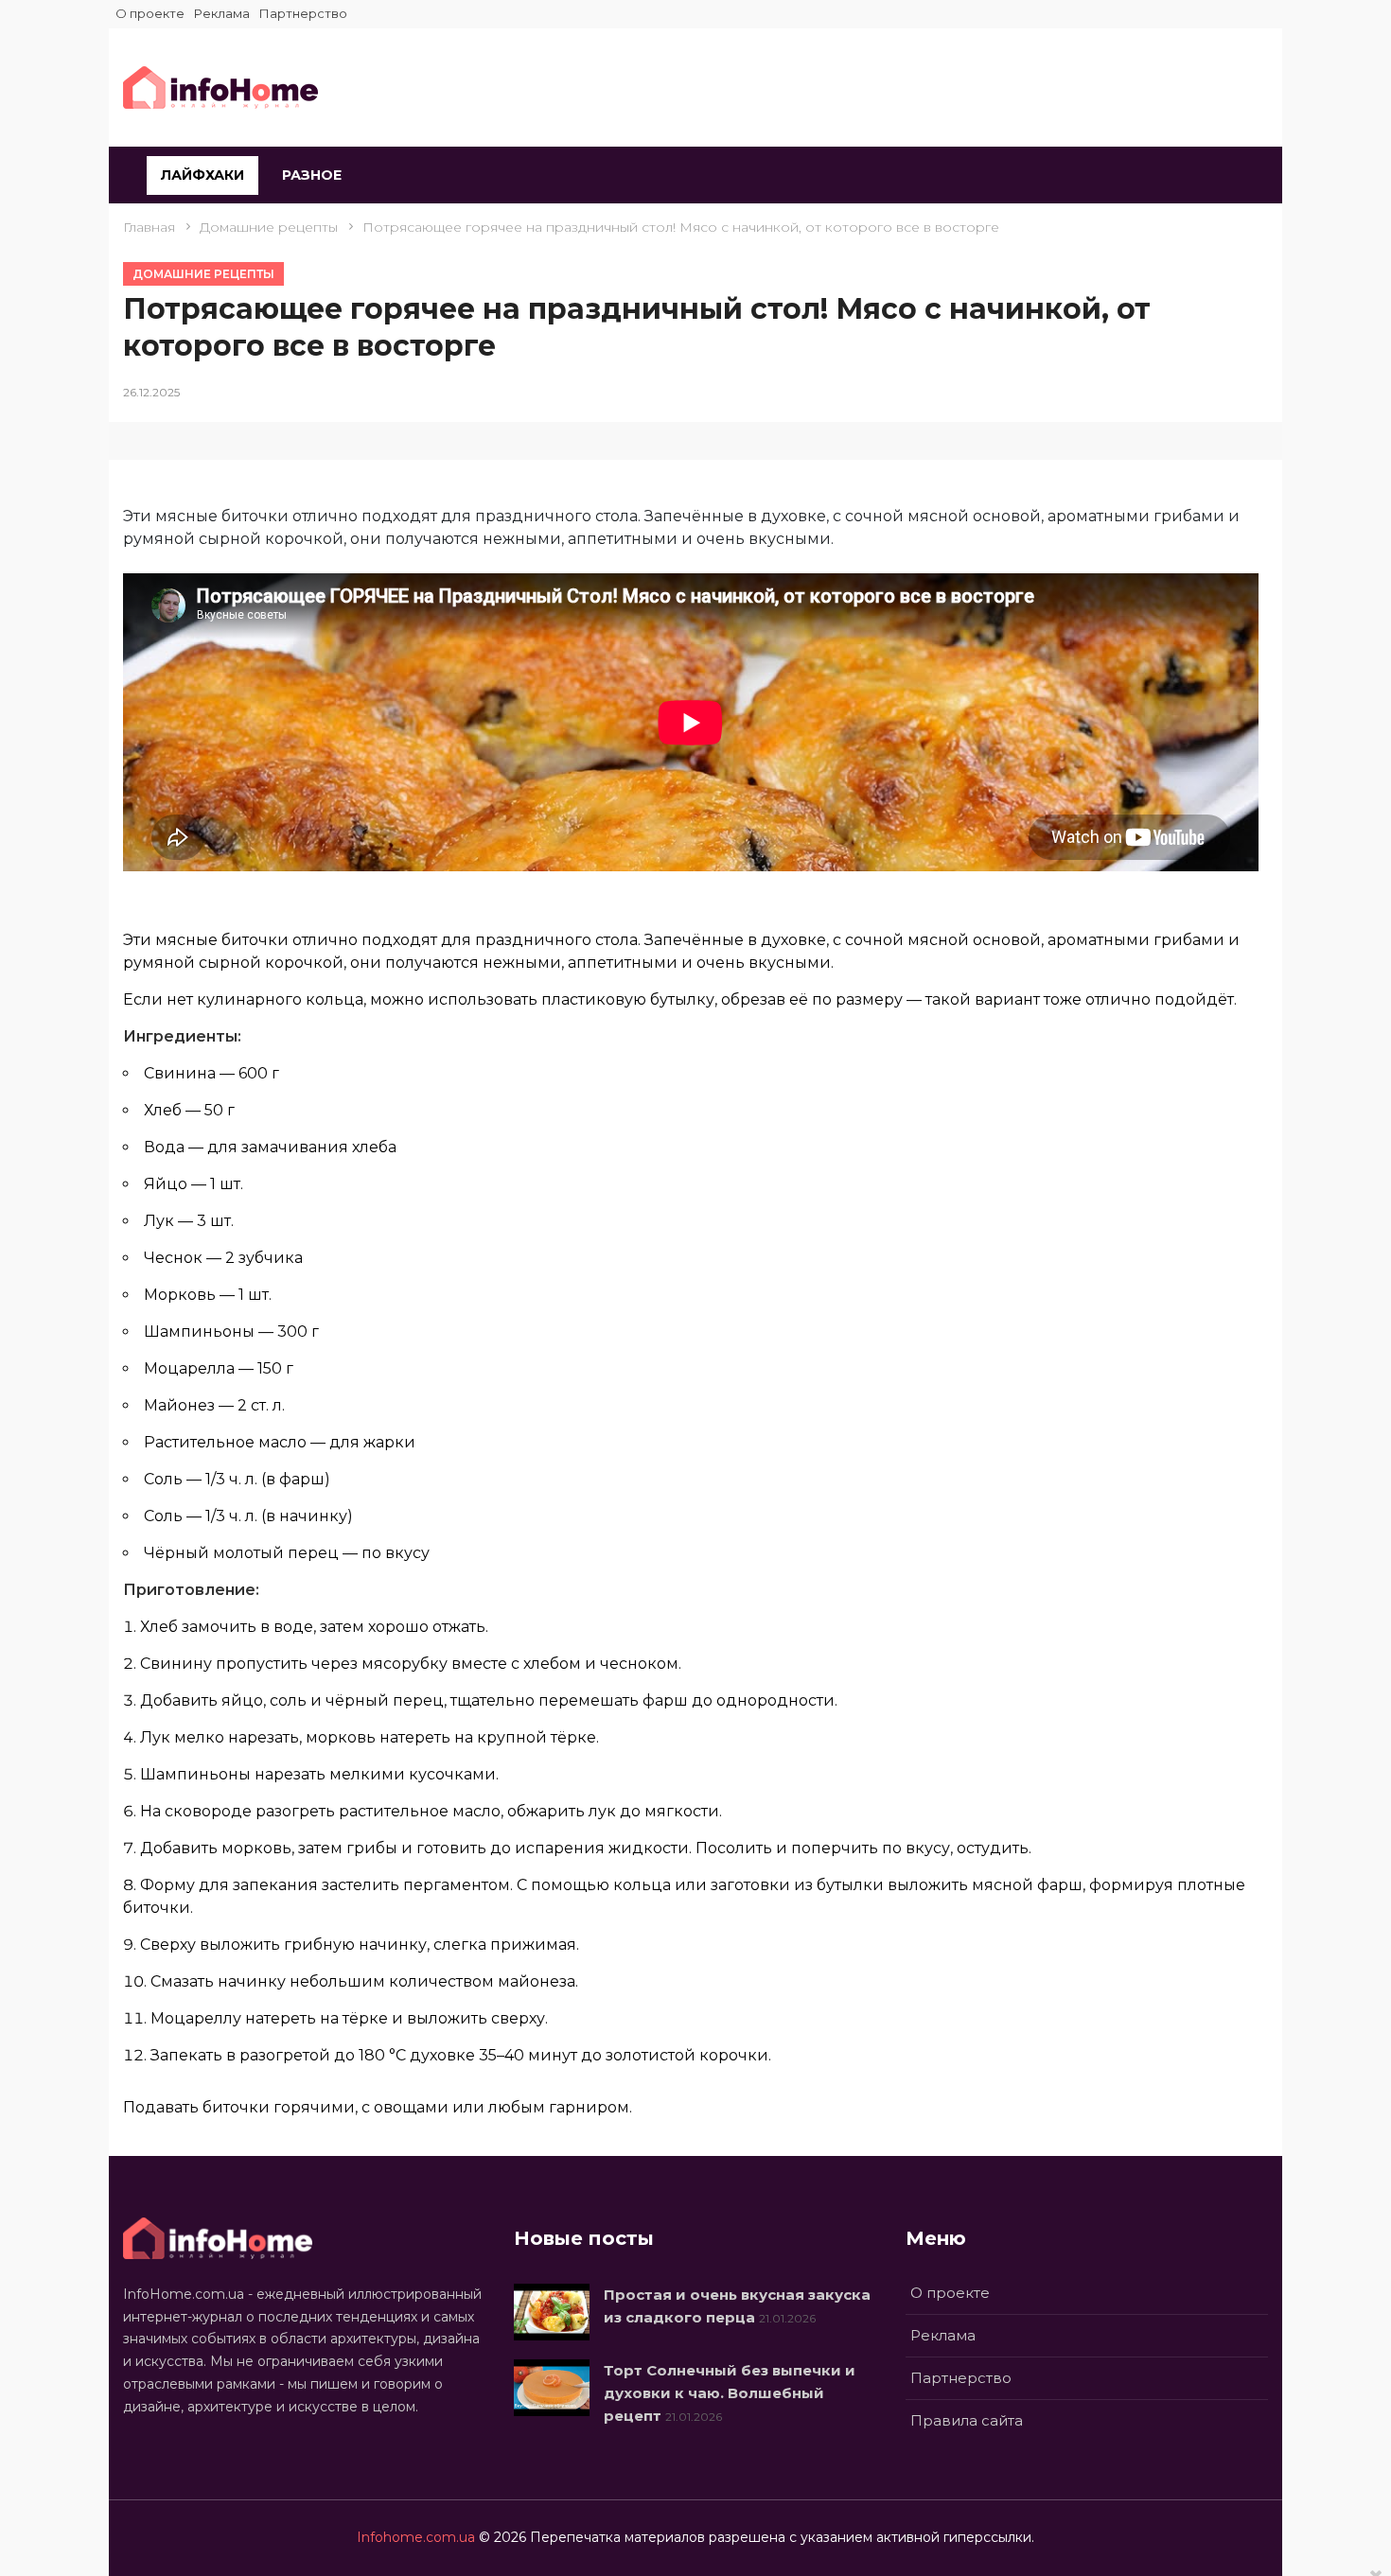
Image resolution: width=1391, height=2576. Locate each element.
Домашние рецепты (203, 274)
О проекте (150, 13)
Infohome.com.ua (416, 2537)
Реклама (222, 13)
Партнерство (303, 13)
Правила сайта (967, 2420)
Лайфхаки (202, 175)
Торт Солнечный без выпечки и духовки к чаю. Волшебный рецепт (730, 2393)
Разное (312, 175)
